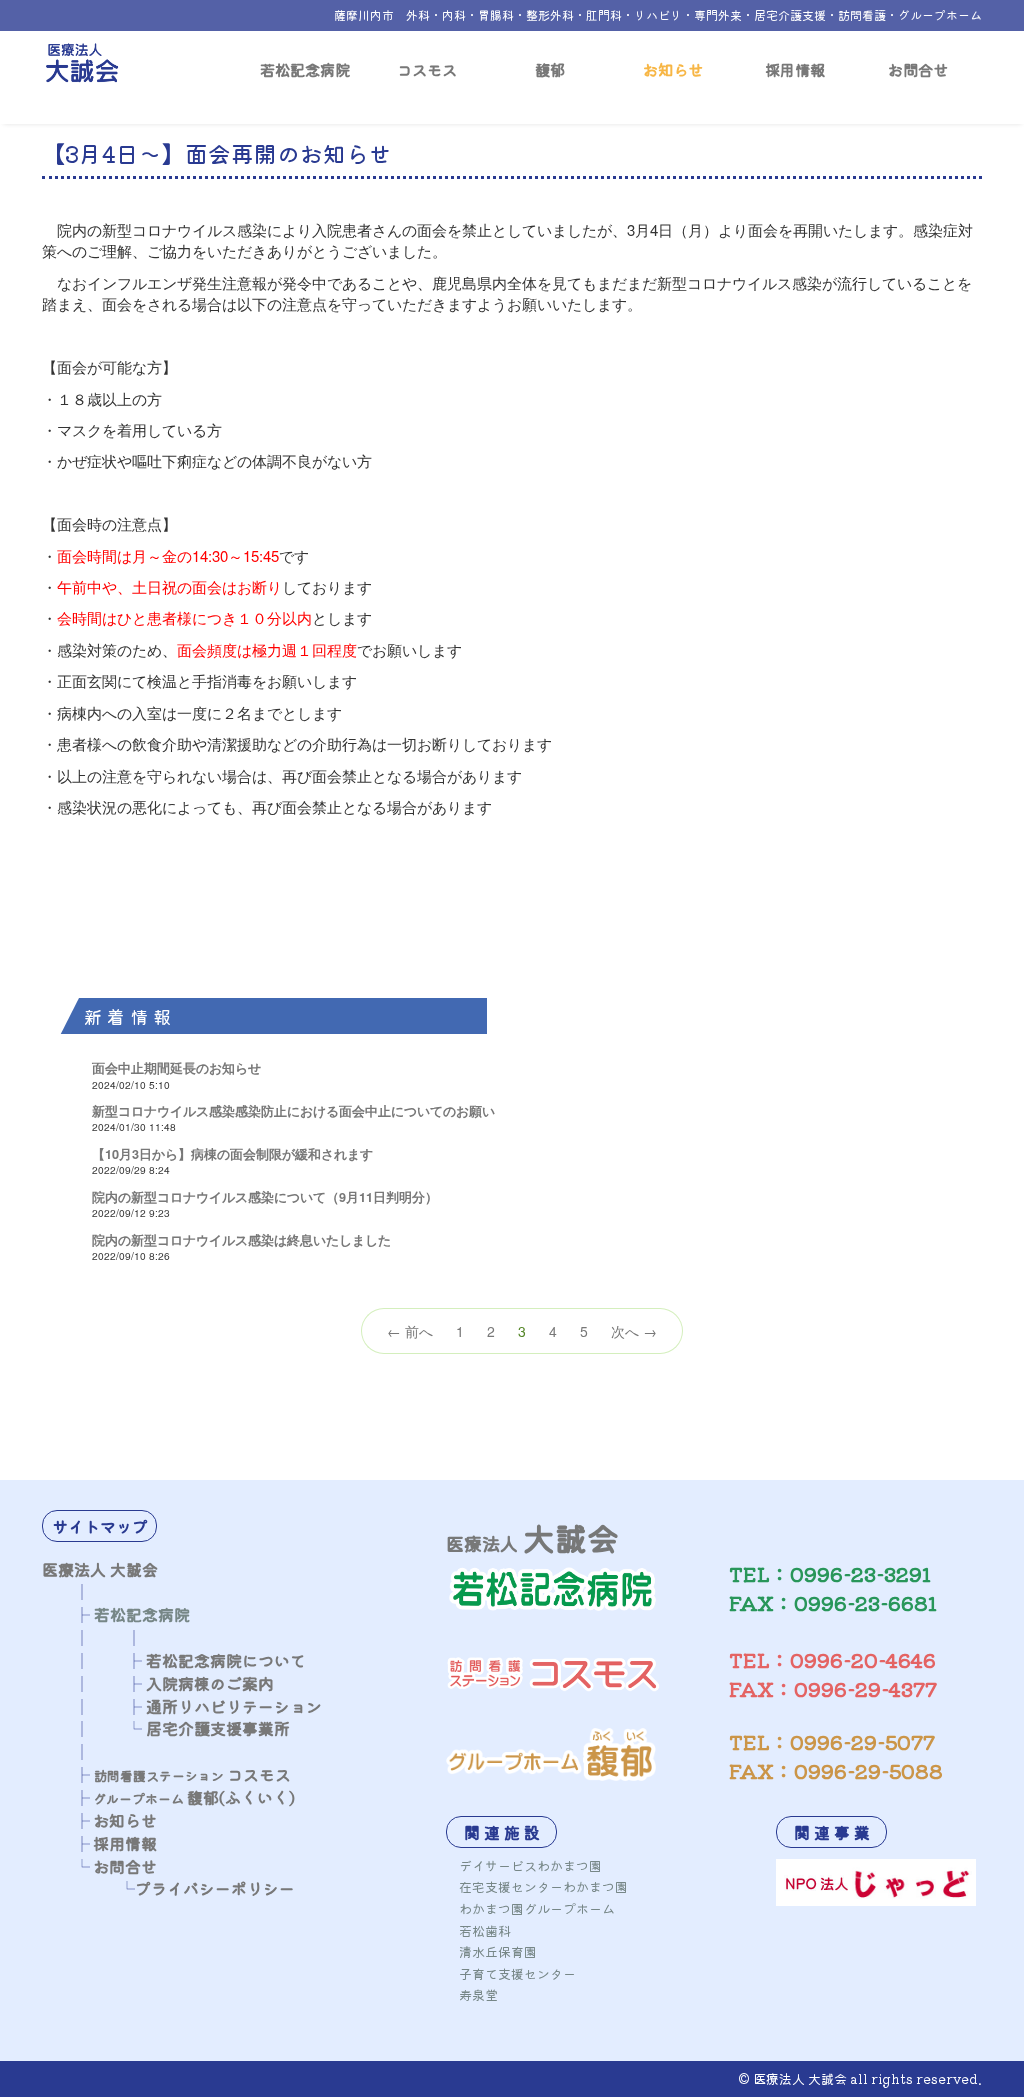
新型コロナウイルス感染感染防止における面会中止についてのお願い (293, 1111)
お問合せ (918, 69)
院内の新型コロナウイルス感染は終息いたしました (241, 1240)
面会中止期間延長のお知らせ (176, 1068)
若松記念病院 (305, 69)
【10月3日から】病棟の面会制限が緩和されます (232, 1154)
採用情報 (795, 69)
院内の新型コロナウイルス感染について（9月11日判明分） (265, 1197)
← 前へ (410, 1331)
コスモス (427, 69)
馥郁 (550, 69)
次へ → (634, 1331)
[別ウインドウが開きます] (876, 1879)
